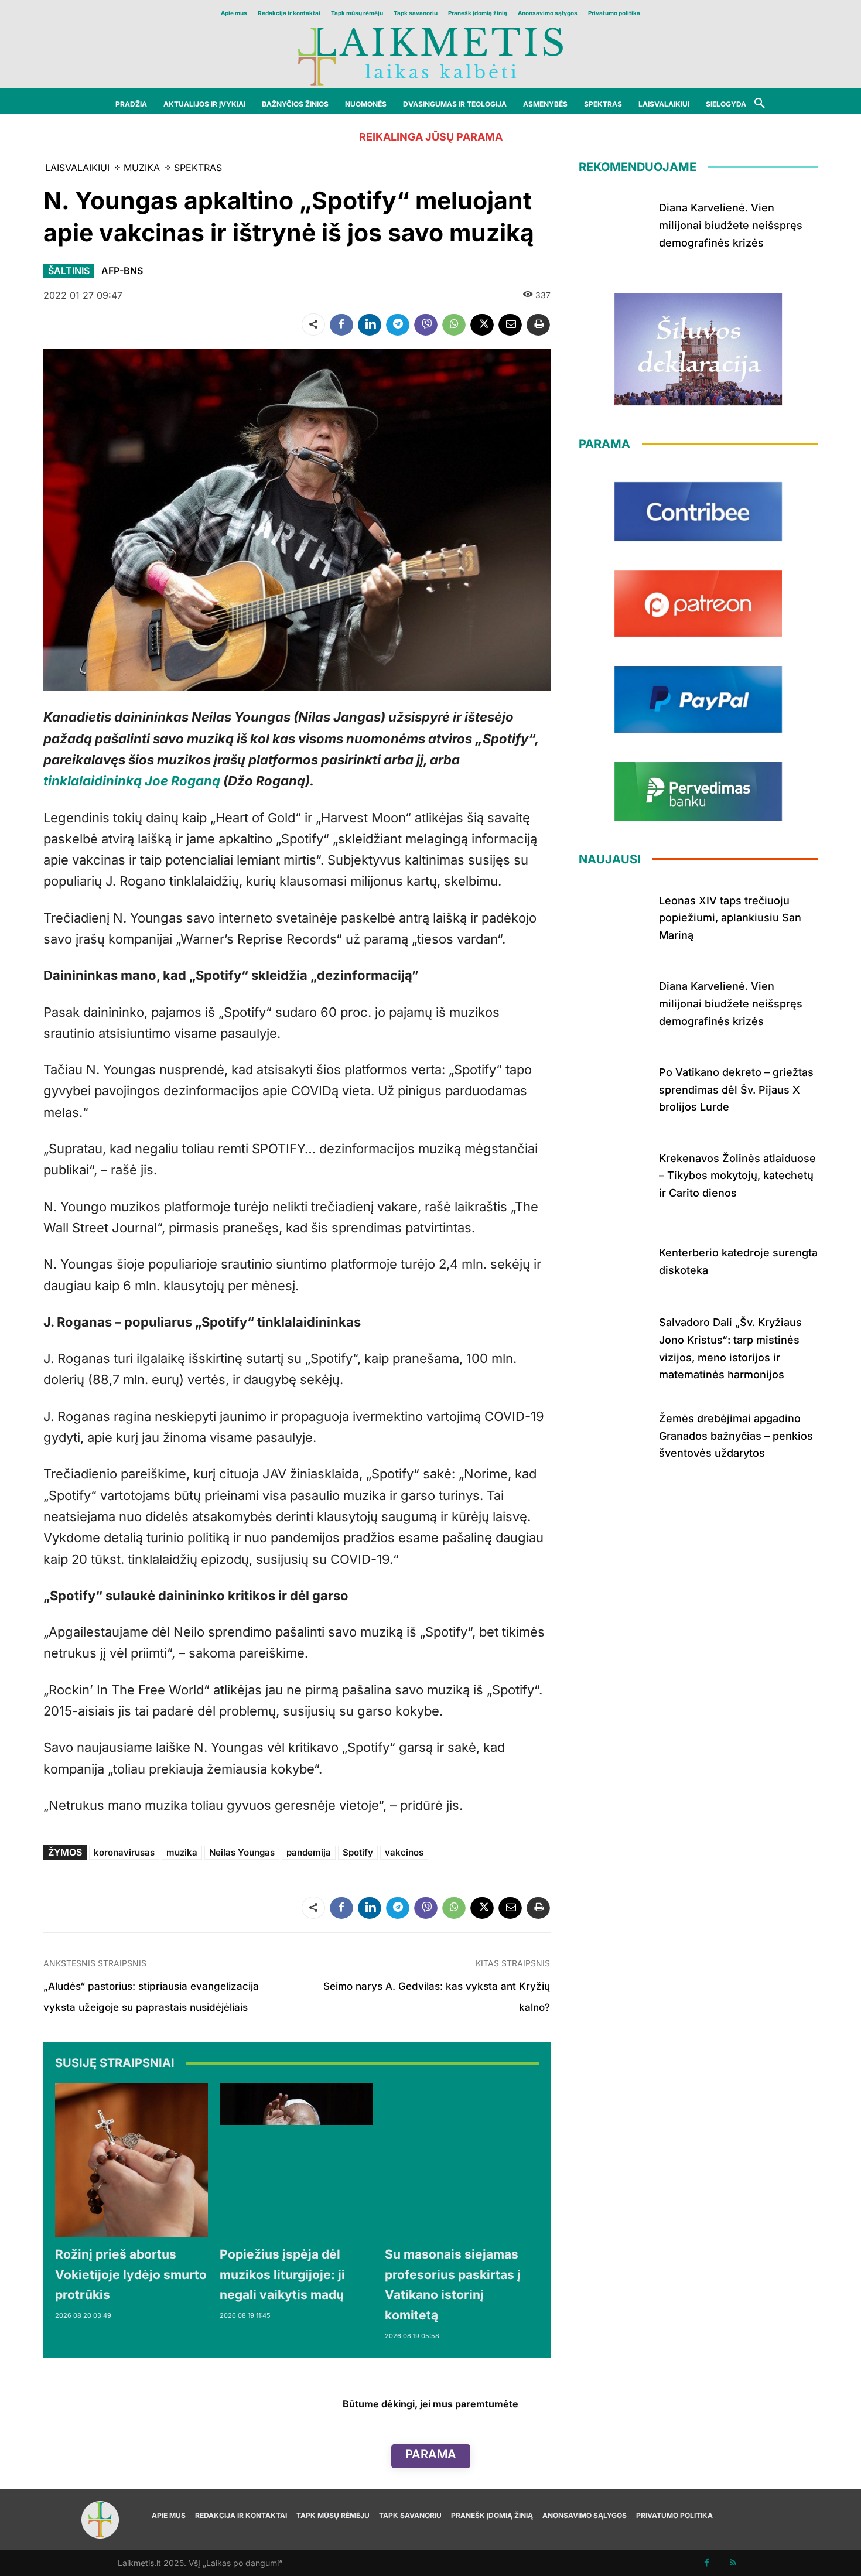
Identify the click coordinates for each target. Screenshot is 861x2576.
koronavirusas (124, 1852)
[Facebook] (341, 324)
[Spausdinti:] (538, 324)
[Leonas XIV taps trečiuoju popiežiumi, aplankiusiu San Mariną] (615, 916)
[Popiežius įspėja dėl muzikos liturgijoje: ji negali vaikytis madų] (296, 2160)
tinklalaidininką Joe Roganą (132, 781)
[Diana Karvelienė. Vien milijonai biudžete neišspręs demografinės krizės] (615, 223)
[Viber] (426, 324)
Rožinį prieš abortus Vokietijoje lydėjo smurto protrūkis (131, 2274)
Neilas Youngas (242, 1852)
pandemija (309, 1852)
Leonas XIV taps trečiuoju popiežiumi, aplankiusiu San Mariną (730, 918)
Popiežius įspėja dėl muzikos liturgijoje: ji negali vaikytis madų (282, 2274)
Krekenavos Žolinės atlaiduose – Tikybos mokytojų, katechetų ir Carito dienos (737, 1176)
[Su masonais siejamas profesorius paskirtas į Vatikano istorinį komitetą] (462, 2160)
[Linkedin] (370, 324)
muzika (182, 1852)
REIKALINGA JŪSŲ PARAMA (431, 137)
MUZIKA (142, 168)
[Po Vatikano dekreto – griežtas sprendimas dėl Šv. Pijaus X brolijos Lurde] (615, 1087)
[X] (482, 324)
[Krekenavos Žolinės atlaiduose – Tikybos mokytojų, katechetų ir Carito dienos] (615, 1173)
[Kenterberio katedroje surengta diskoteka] (615, 1260)
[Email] (510, 324)
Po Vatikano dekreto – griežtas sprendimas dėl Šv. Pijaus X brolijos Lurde (736, 1089)
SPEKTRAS (198, 168)
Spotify (358, 1852)
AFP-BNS (122, 271)
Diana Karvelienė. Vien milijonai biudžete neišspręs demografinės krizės (731, 225)
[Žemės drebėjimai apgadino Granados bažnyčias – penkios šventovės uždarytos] (615, 1434)
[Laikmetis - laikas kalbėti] (430, 55)
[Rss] (733, 2563)
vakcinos (404, 1852)
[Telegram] (398, 324)
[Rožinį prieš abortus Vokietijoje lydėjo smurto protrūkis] (132, 2160)
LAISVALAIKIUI (77, 168)
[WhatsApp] (454, 324)
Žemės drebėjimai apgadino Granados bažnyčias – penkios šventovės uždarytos (736, 1436)
